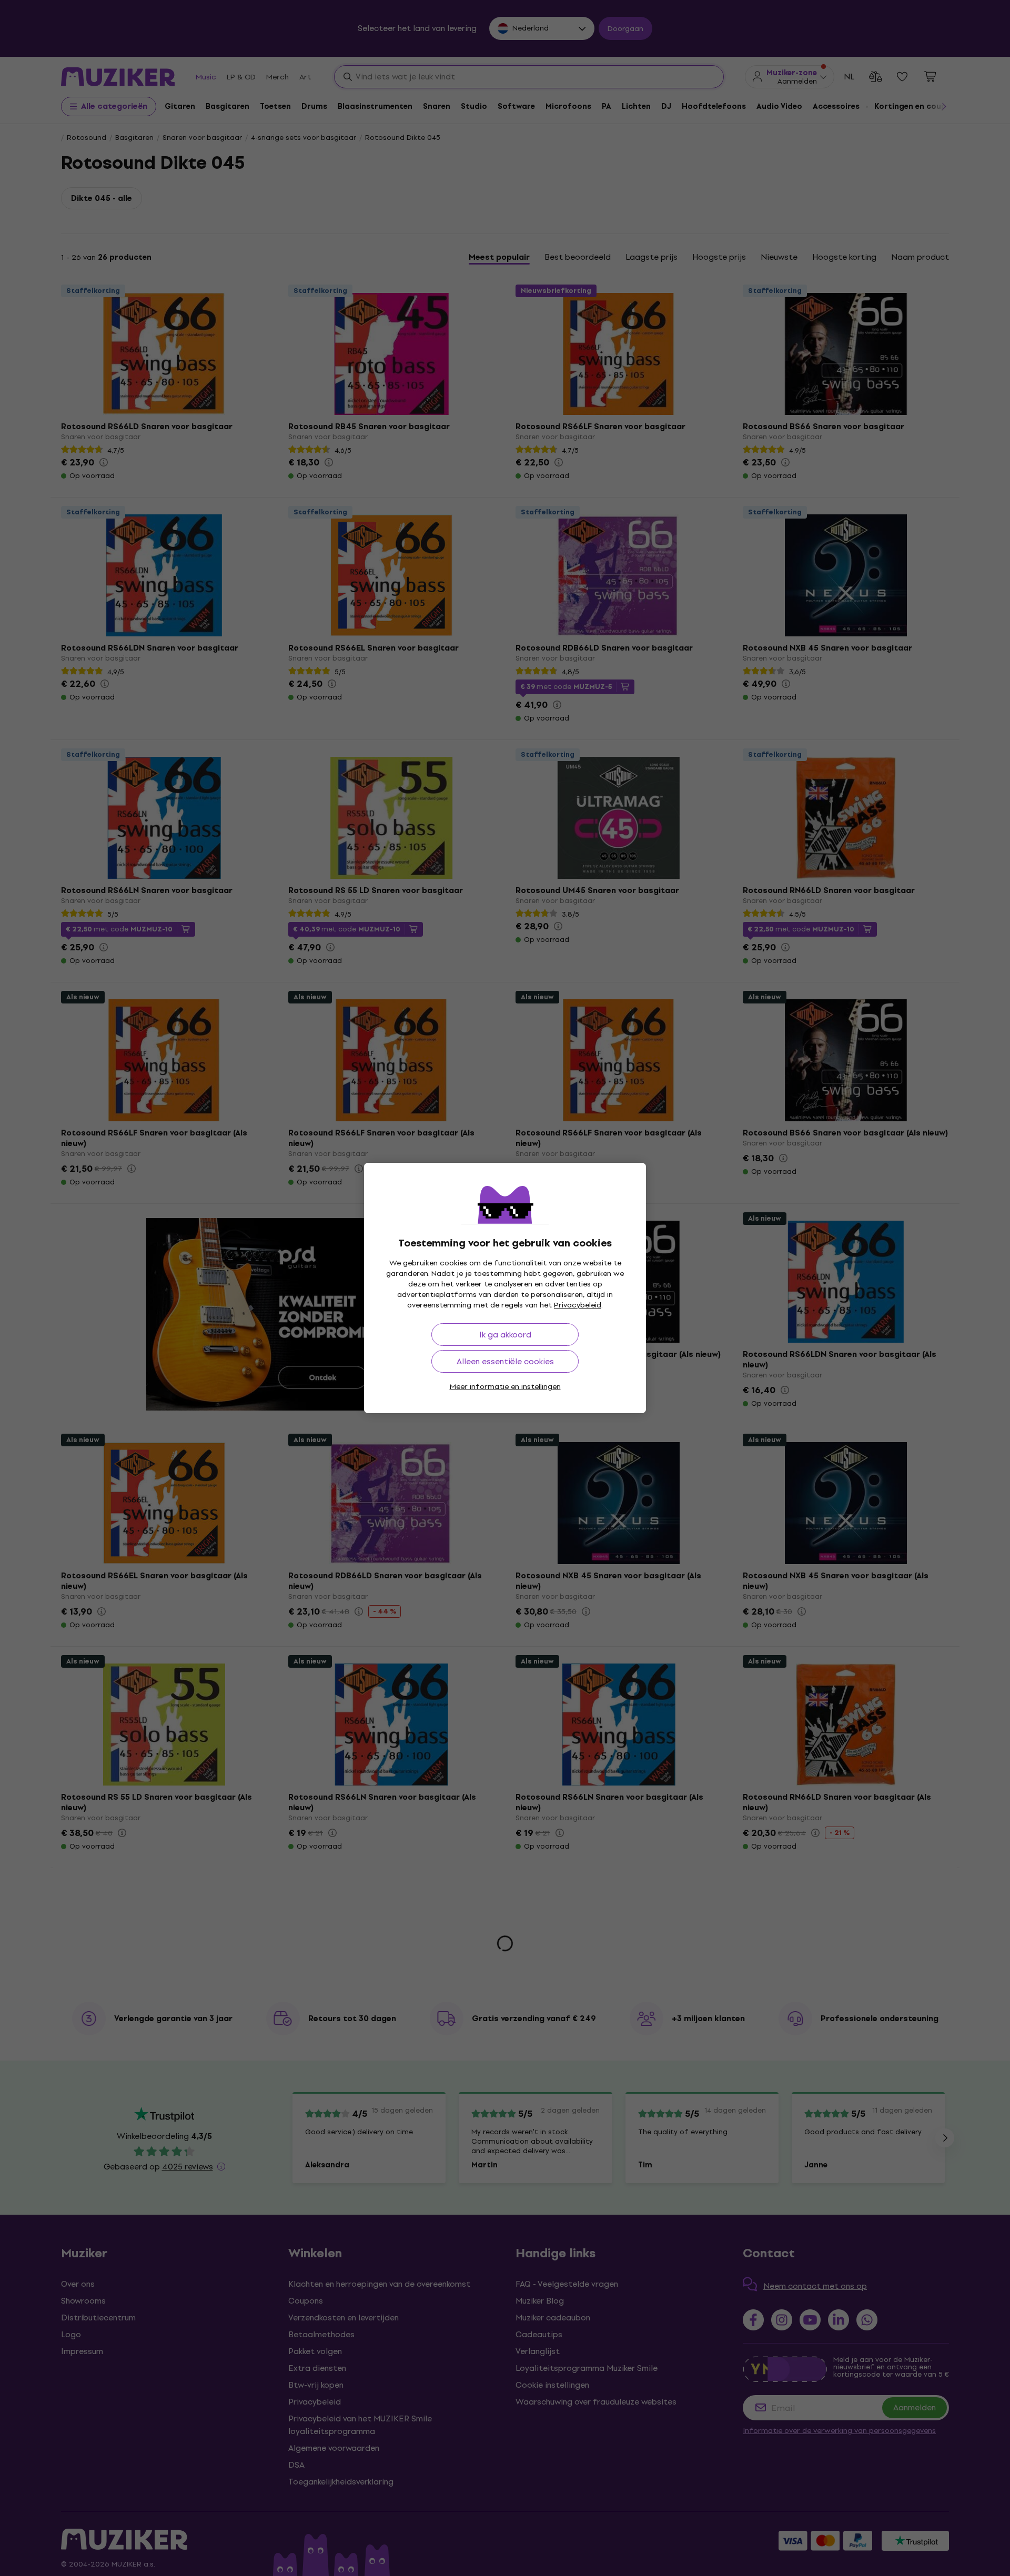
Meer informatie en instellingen (505, 1387)
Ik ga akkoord (505, 1335)
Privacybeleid (578, 1305)
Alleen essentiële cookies (505, 1361)
